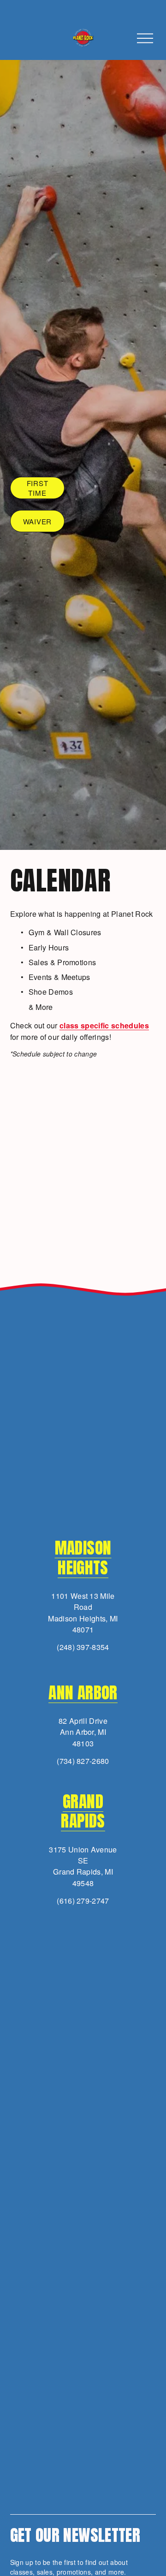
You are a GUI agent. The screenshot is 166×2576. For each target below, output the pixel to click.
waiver (38, 521)
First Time (38, 488)
